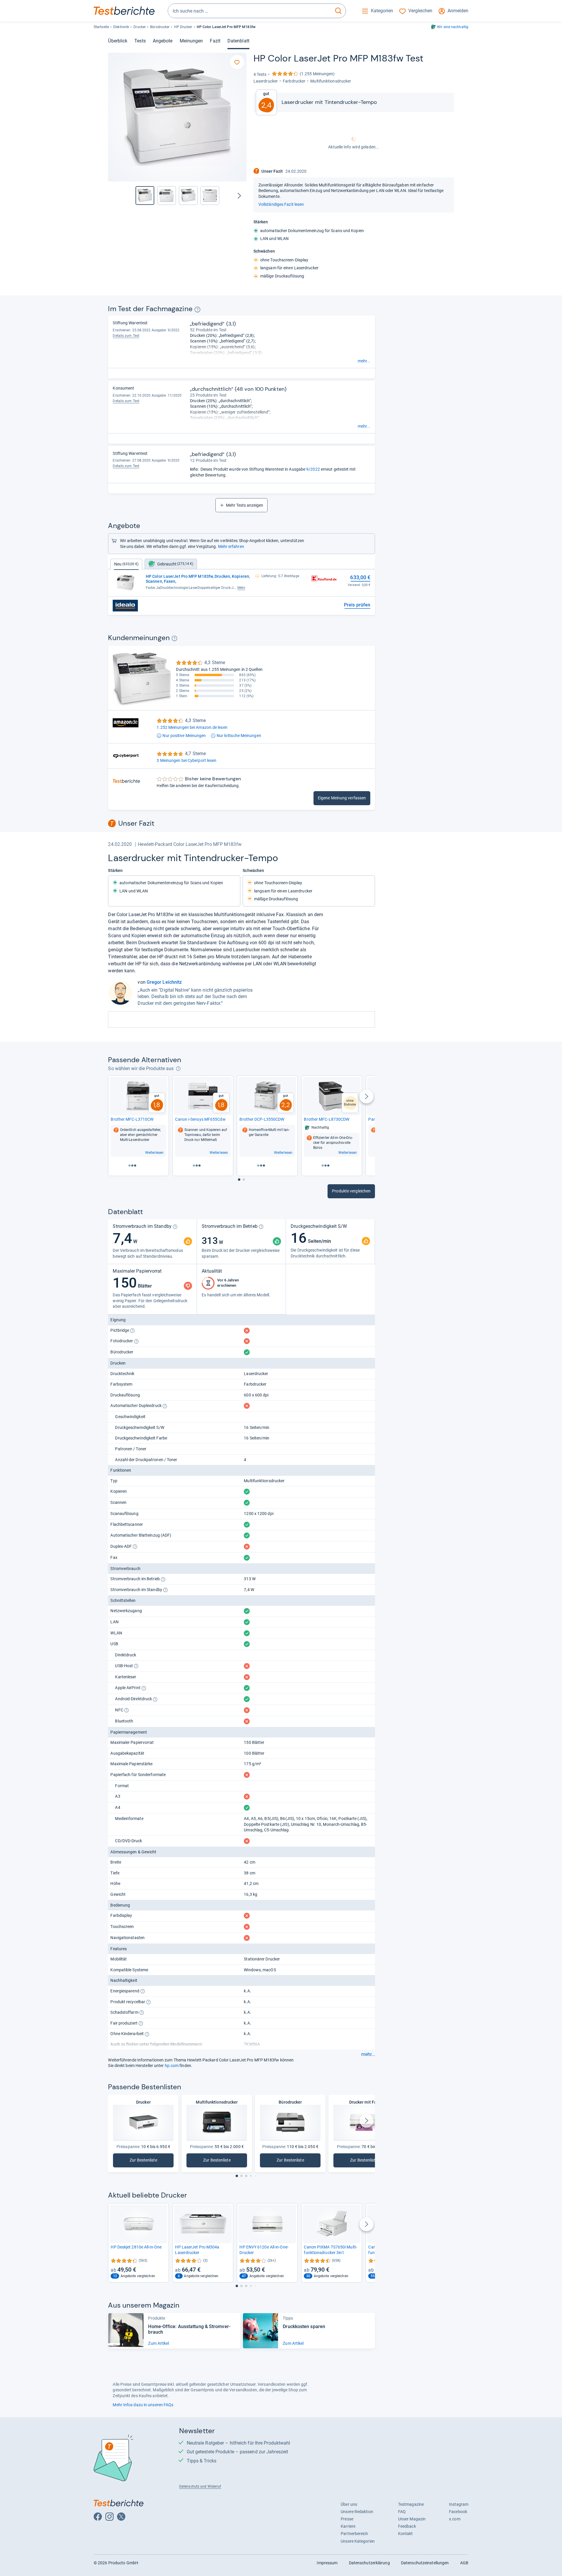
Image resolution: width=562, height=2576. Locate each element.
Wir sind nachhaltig (453, 27)
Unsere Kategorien (358, 2541)
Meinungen (191, 41)
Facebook (458, 2512)
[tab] (171, 564)
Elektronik (121, 27)
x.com (455, 2519)
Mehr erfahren (231, 546)
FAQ (402, 2512)
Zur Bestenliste (144, 2161)
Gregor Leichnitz (164, 982)
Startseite (101, 27)
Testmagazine (411, 2504)
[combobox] (250, 11)
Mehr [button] (241, 588)
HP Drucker (183, 27)
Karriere (348, 2526)
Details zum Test (126, 336)
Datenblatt (238, 41)
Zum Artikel (159, 2343)
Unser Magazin (412, 2519)
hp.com (172, 2066)
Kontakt (406, 2534)
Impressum (327, 2563)
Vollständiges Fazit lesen (281, 204)
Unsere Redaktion (357, 2512)
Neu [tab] (126, 564)
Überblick (118, 41)
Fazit (215, 41)
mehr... (364, 361)
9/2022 (313, 469)
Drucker (140, 27)
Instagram (459, 2504)
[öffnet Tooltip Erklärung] (197, 310)
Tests (140, 41)
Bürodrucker (160, 27)
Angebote (163, 41)
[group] (167, 196)
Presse (347, 2519)
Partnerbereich (354, 2534)
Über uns (349, 2504)
